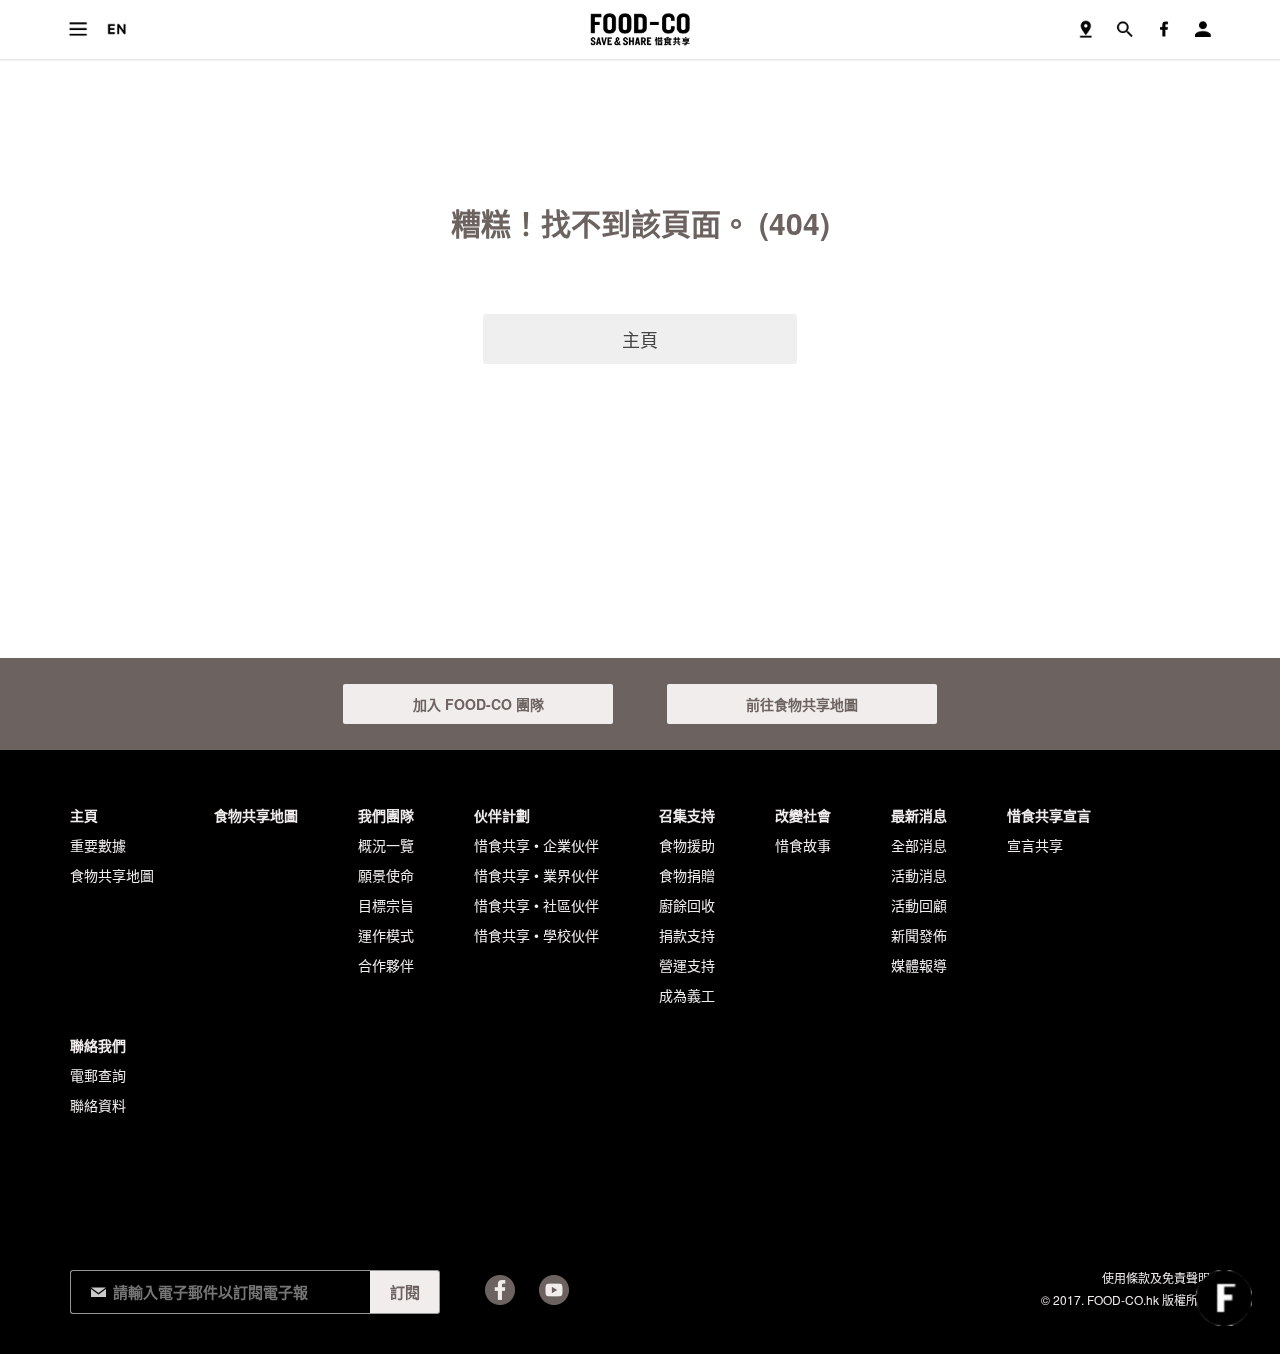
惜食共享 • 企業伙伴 (536, 845)
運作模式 (386, 935)
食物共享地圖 (1085, 29)
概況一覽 (386, 845)
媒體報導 (919, 965)
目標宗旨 (386, 905)
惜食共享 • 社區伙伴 (536, 905)
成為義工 (687, 995)
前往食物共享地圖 (802, 704)
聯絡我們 (98, 1045)
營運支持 (687, 965)
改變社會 (803, 815)
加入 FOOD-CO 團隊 (478, 704)
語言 (116, 29)
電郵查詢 (98, 1075)
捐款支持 (687, 935)
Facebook (500, 1290)
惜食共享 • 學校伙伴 (536, 935)
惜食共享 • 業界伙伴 (536, 875)
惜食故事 (803, 845)
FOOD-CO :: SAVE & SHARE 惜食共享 (640, 29)
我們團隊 (386, 815)
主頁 (640, 339)
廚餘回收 (687, 905)
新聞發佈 (919, 935)
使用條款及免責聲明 (1156, 1277)
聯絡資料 (98, 1105)
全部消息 (919, 845)
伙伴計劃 (502, 815)
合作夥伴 (386, 965)
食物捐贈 (687, 875)
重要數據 (98, 845)
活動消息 (919, 875)
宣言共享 (1035, 845)
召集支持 (687, 815)
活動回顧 (919, 905)
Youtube (554, 1290)
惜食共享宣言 (1049, 815)
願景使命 (386, 875)
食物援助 (687, 845)
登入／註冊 (1202, 29)
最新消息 (919, 815)
